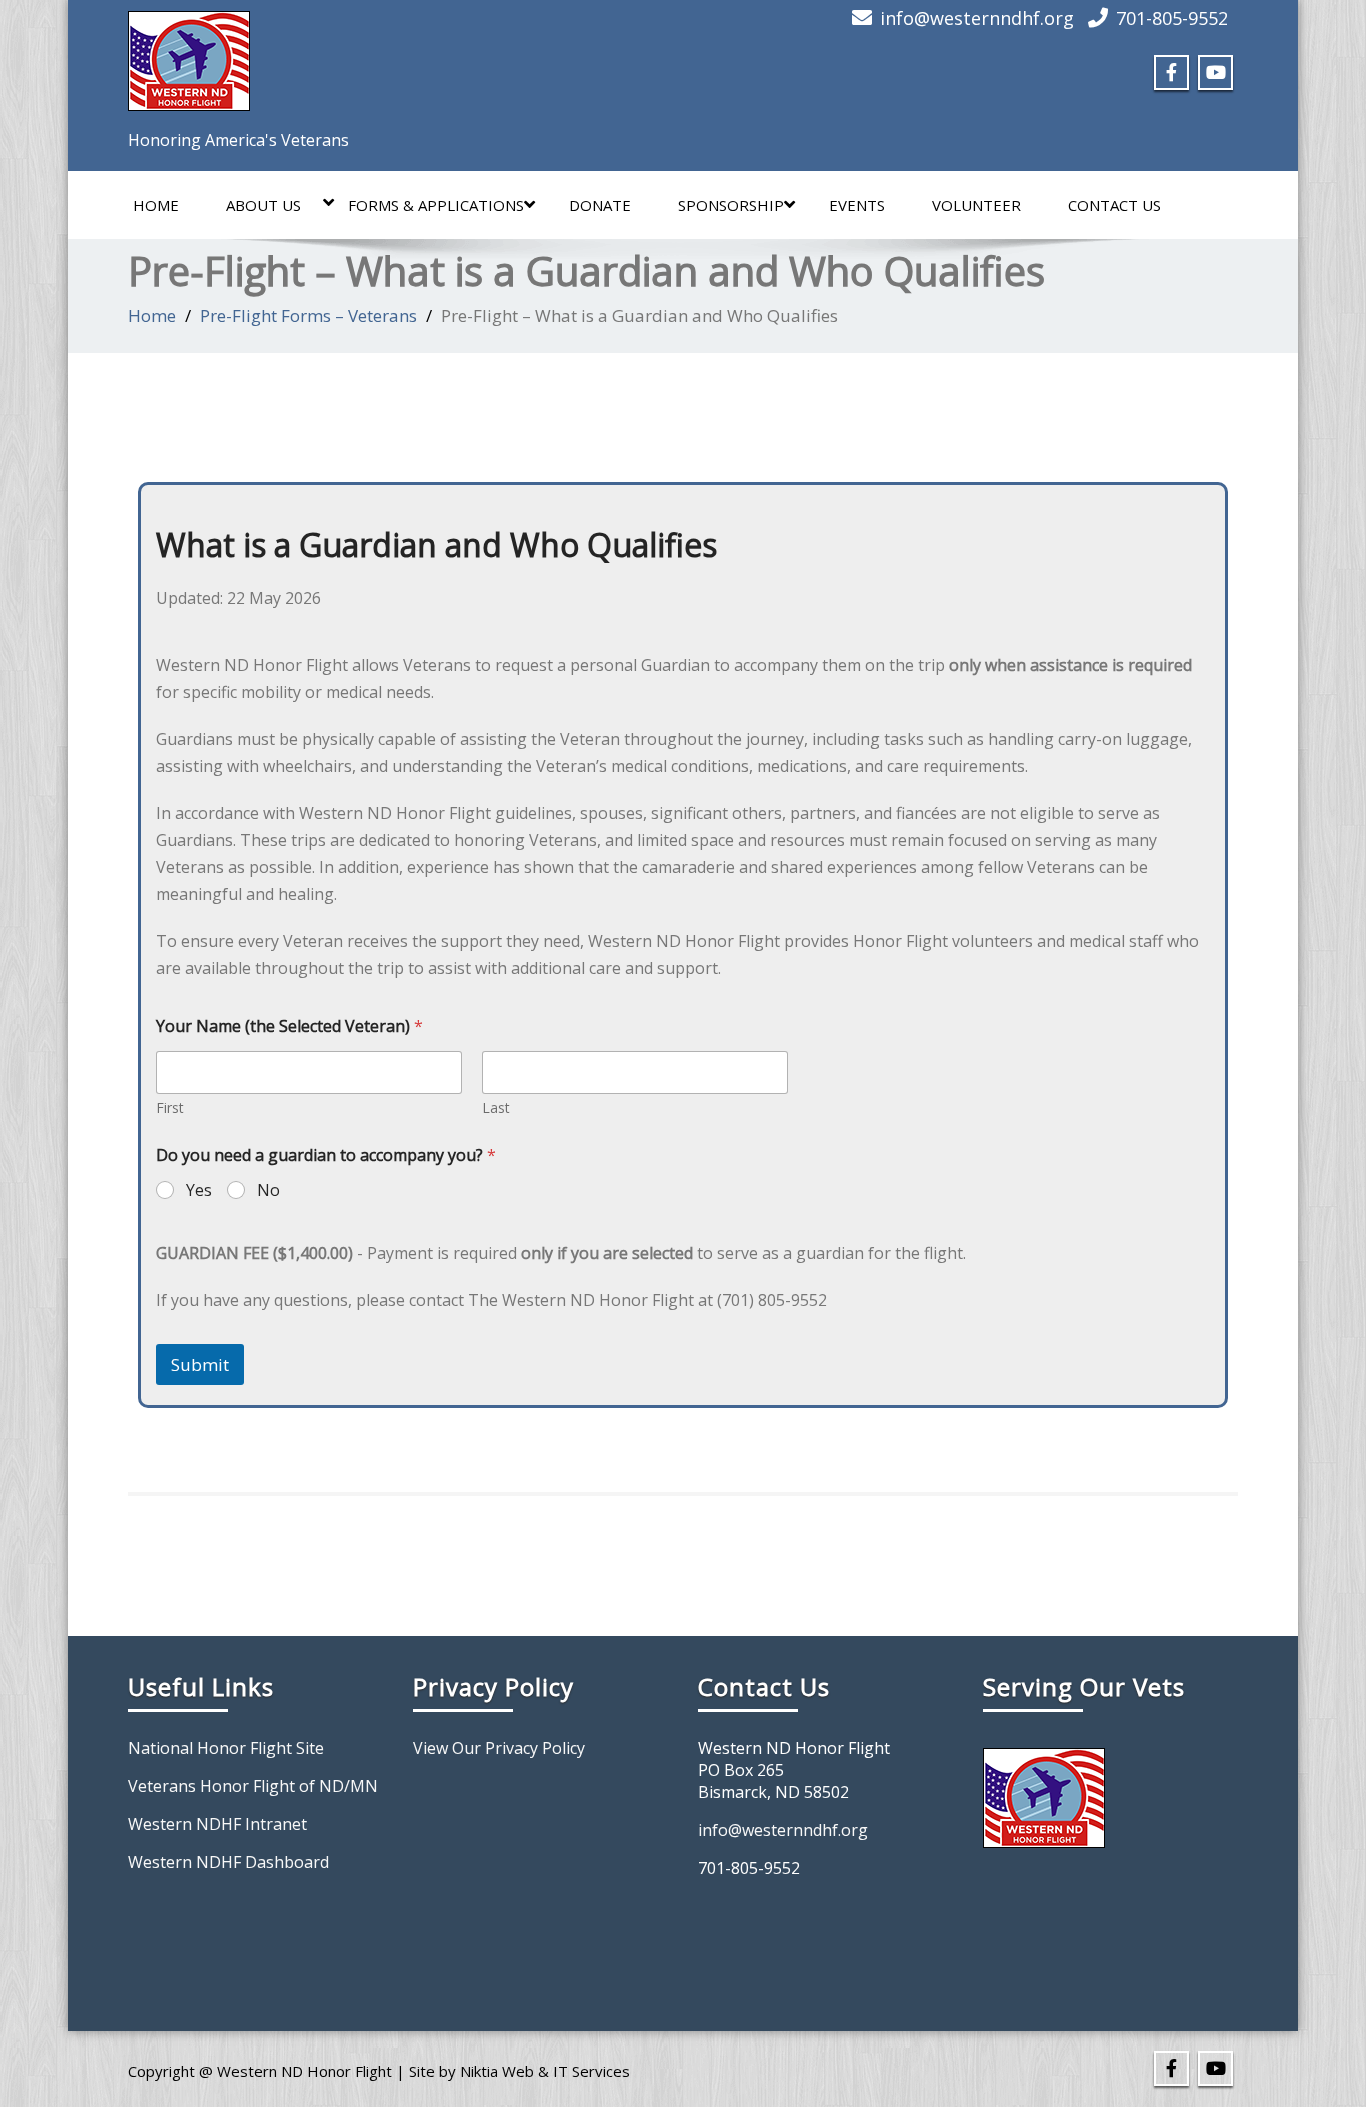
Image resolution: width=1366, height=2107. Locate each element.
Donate (600, 205)
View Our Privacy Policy (499, 1748)
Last (496, 1107)
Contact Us (1114, 205)
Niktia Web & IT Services (545, 2071)
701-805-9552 (1172, 18)
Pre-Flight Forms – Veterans (308, 315)
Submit (200, 1364)
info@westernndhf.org (977, 18)
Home (156, 205)
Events (857, 205)
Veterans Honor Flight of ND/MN (253, 1786)
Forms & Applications (436, 205)
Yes (199, 1190)
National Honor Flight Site (226, 1748)
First (170, 1107)
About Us (263, 205)
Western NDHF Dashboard (228, 1862)
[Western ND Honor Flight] (189, 55)
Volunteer (976, 205)
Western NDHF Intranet (217, 1824)
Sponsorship (731, 205)
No (268, 1190)
